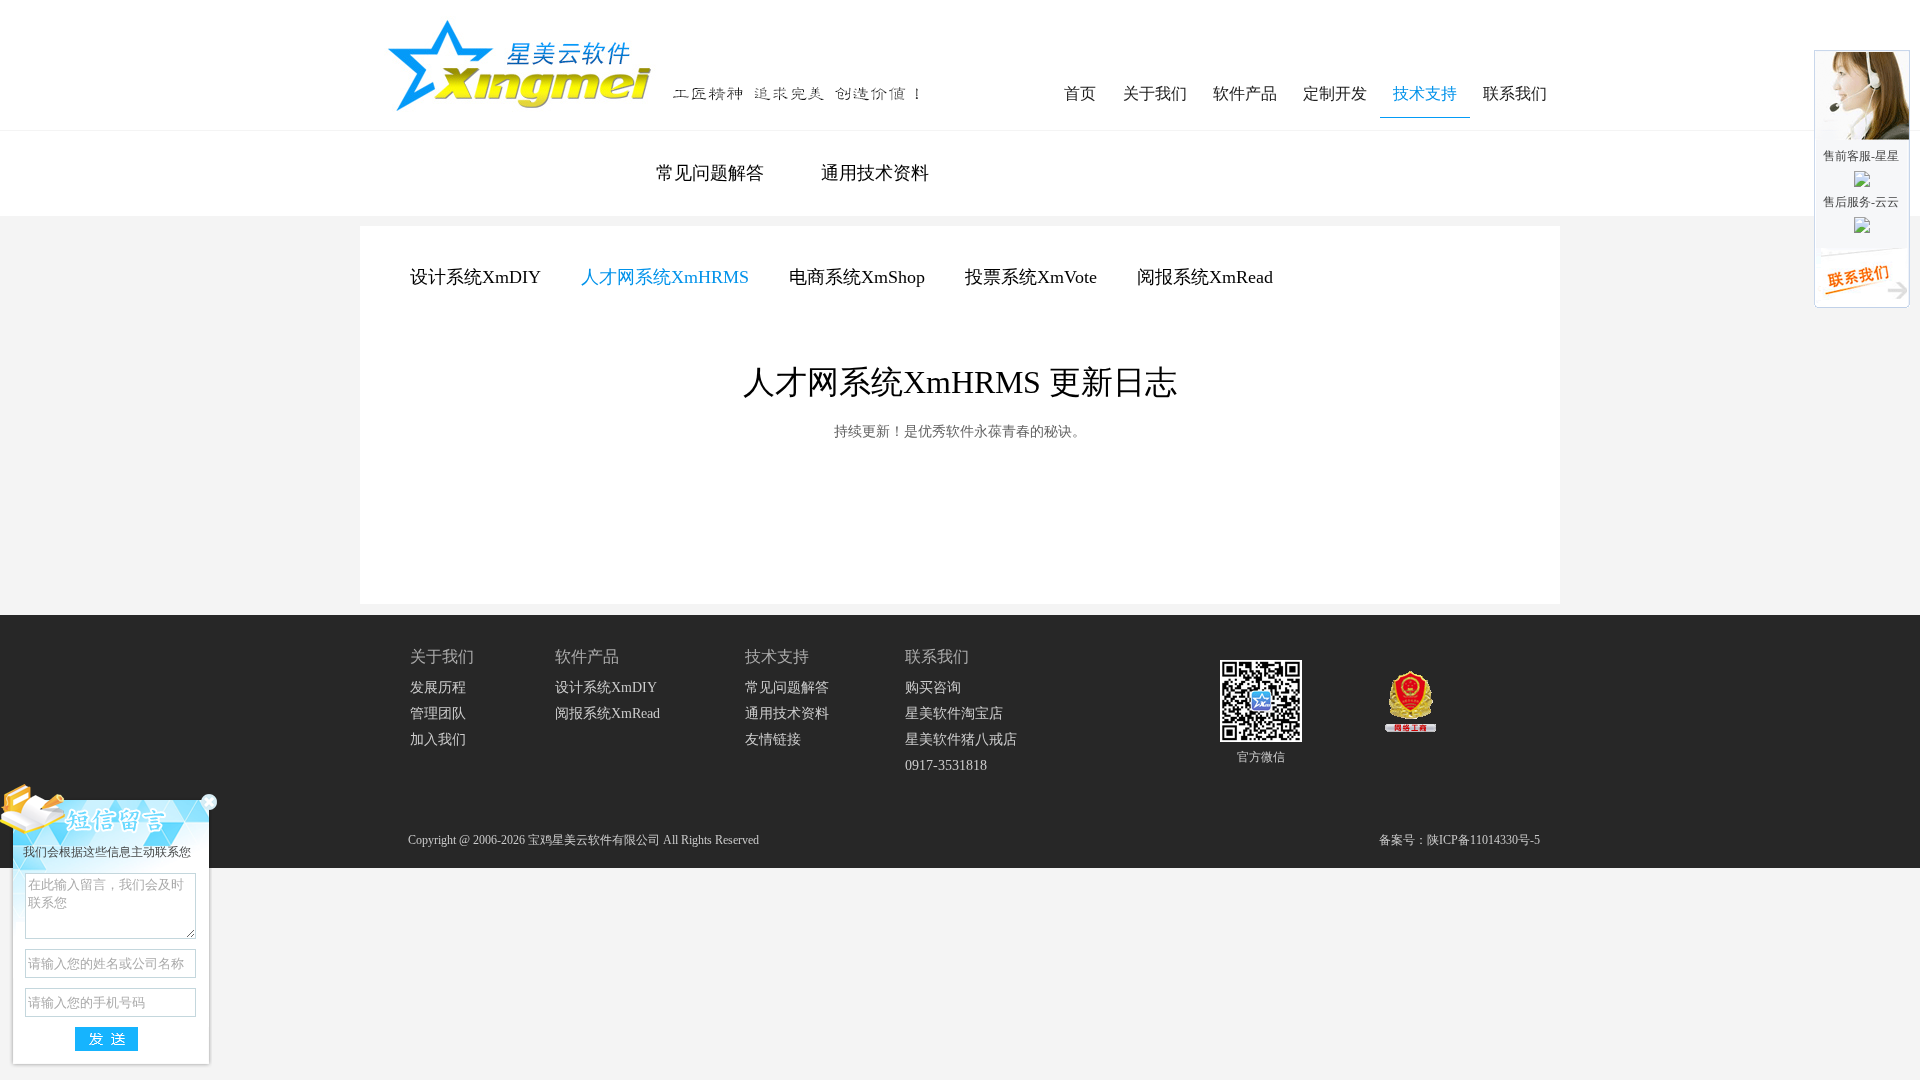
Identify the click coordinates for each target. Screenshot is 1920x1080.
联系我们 (1515, 93)
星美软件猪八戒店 (961, 739)
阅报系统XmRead (1205, 277)
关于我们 (1155, 93)
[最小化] (209, 802)
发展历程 (438, 687)
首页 (1080, 93)
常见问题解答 (710, 173)
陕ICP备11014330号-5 (1483, 840)
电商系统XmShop (857, 277)
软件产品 (1245, 93)
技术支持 (1425, 93)
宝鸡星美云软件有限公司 (594, 840)
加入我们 (438, 739)
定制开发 (1335, 93)
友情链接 (773, 739)
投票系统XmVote (1031, 277)
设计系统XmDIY (475, 277)
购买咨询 (933, 687)
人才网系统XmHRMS (665, 277)
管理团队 (438, 713)
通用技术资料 (875, 173)
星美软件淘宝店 (954, 713)
